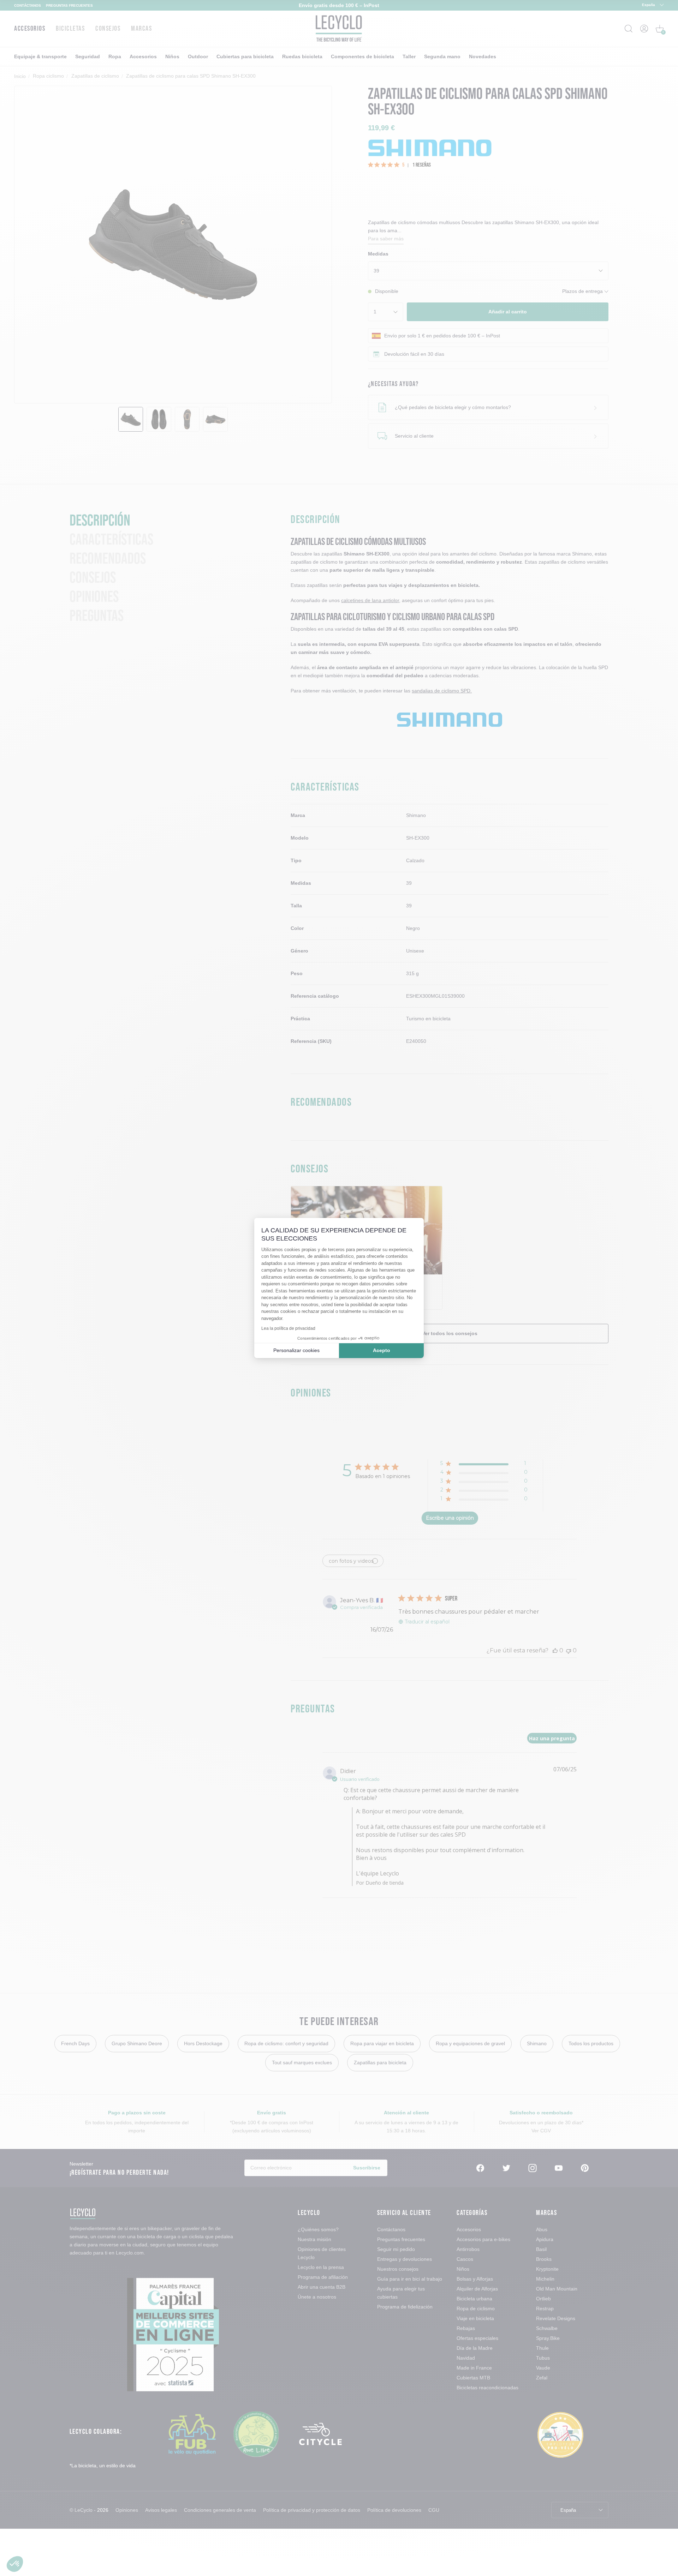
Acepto (382, 1350)
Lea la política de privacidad (288, 1328)
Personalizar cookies (296, 1350)
